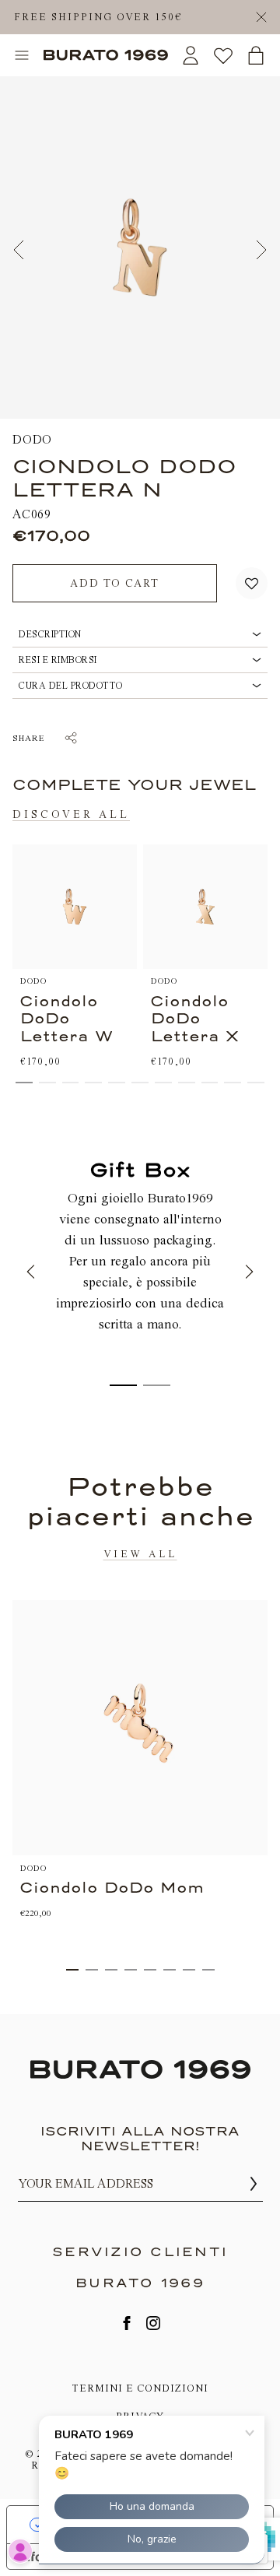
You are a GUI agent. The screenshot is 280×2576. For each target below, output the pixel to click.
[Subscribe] (254, 2184)
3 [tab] (111, 1970)
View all (140, 1554)
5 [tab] (150, 1970)
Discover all (71, 814)
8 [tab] (208, 1970)
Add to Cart (115, 583)
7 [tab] (189, 1970)
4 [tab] (131, 1970)
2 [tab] (92, 1970)
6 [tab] (170, 1970)
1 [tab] (72, 1970)
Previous (19, 250)
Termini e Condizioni (140, 2388)
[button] (252, 583)
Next (261, 250)
